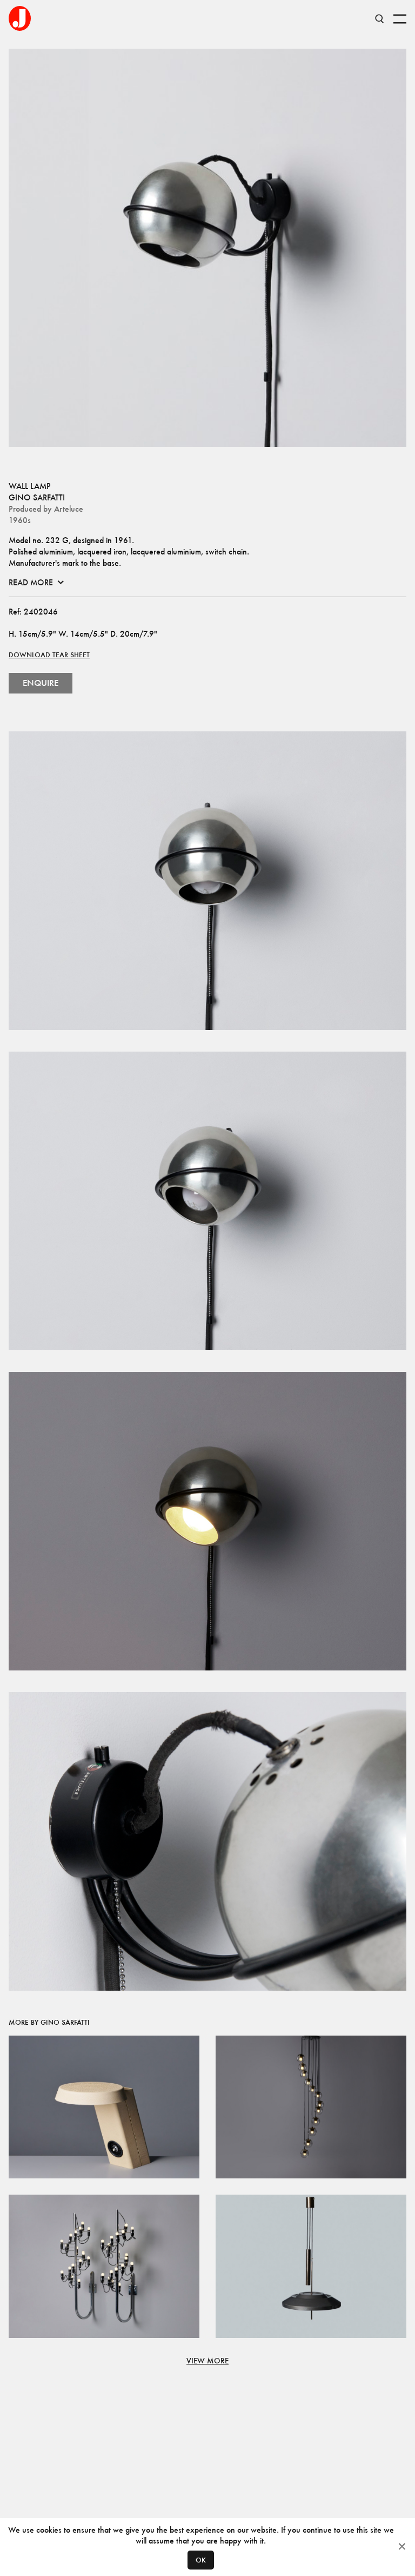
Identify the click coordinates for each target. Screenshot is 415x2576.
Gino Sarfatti (37, 497)
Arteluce (69, 509)
